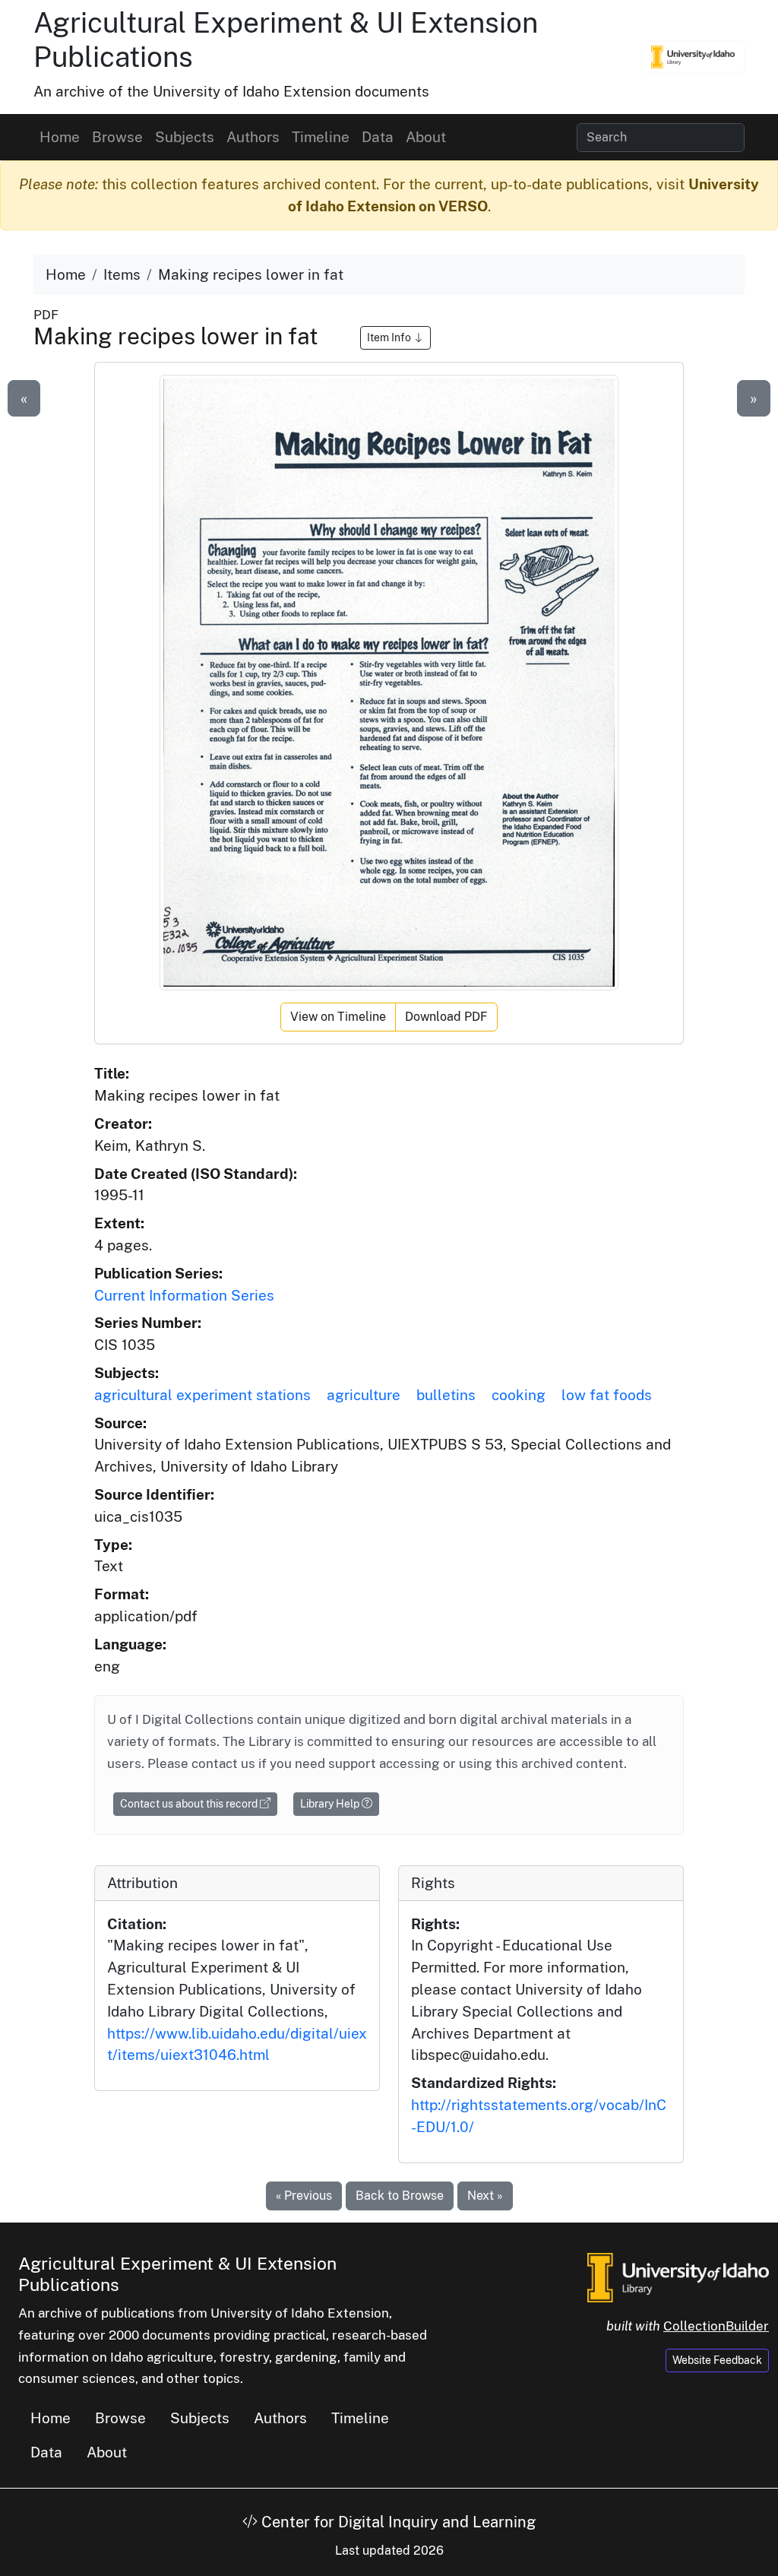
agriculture (364, 1395)
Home (60, 137)
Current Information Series (184, 1295)
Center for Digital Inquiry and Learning (397, 2522)
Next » (485, 2196)
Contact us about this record (190, 1804)
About (426, 137)
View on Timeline (338, 1017)
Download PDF (446, 1017)
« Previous (304, 2196)
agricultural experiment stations (202, 1395)
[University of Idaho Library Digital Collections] (693, 57)
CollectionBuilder (716, 2326)
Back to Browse (400, 2196)
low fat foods (607, 1395)
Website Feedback (717, 2360)
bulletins (446, 1395)
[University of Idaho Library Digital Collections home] (678, 2276)
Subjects (185, 137)
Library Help (331, 1804)
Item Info (390, 337)
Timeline (321, 137)
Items (122, 274)
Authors (253, 137)
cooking (519, 1395)
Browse (117, 137)
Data (378, 137)
